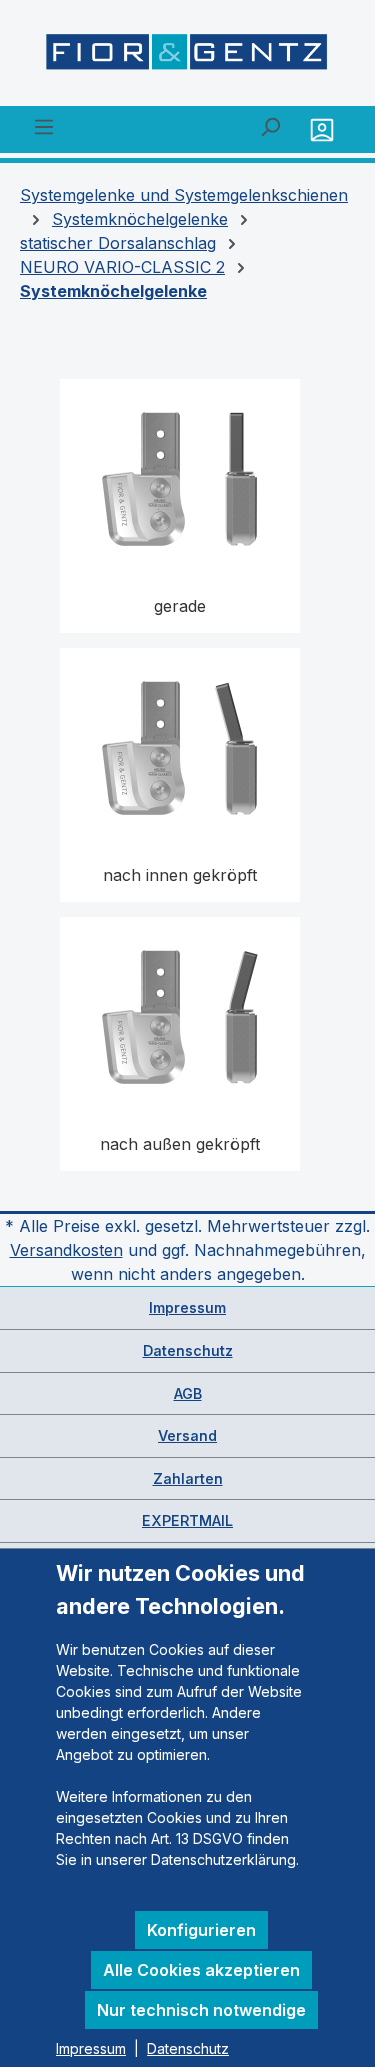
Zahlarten (188, 1478)
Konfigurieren (201, 1930)
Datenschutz (188, 1350)
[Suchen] (270, 126)
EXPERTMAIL (187, 1520)
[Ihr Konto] (324, 129)
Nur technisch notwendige (201, 2010)
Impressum (187, 1307)
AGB (188, 1393)
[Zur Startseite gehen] (187, 57)
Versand (187, 1435)
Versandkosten (66, 1250)
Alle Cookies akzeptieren (201, 1970)
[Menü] (44, 126)
